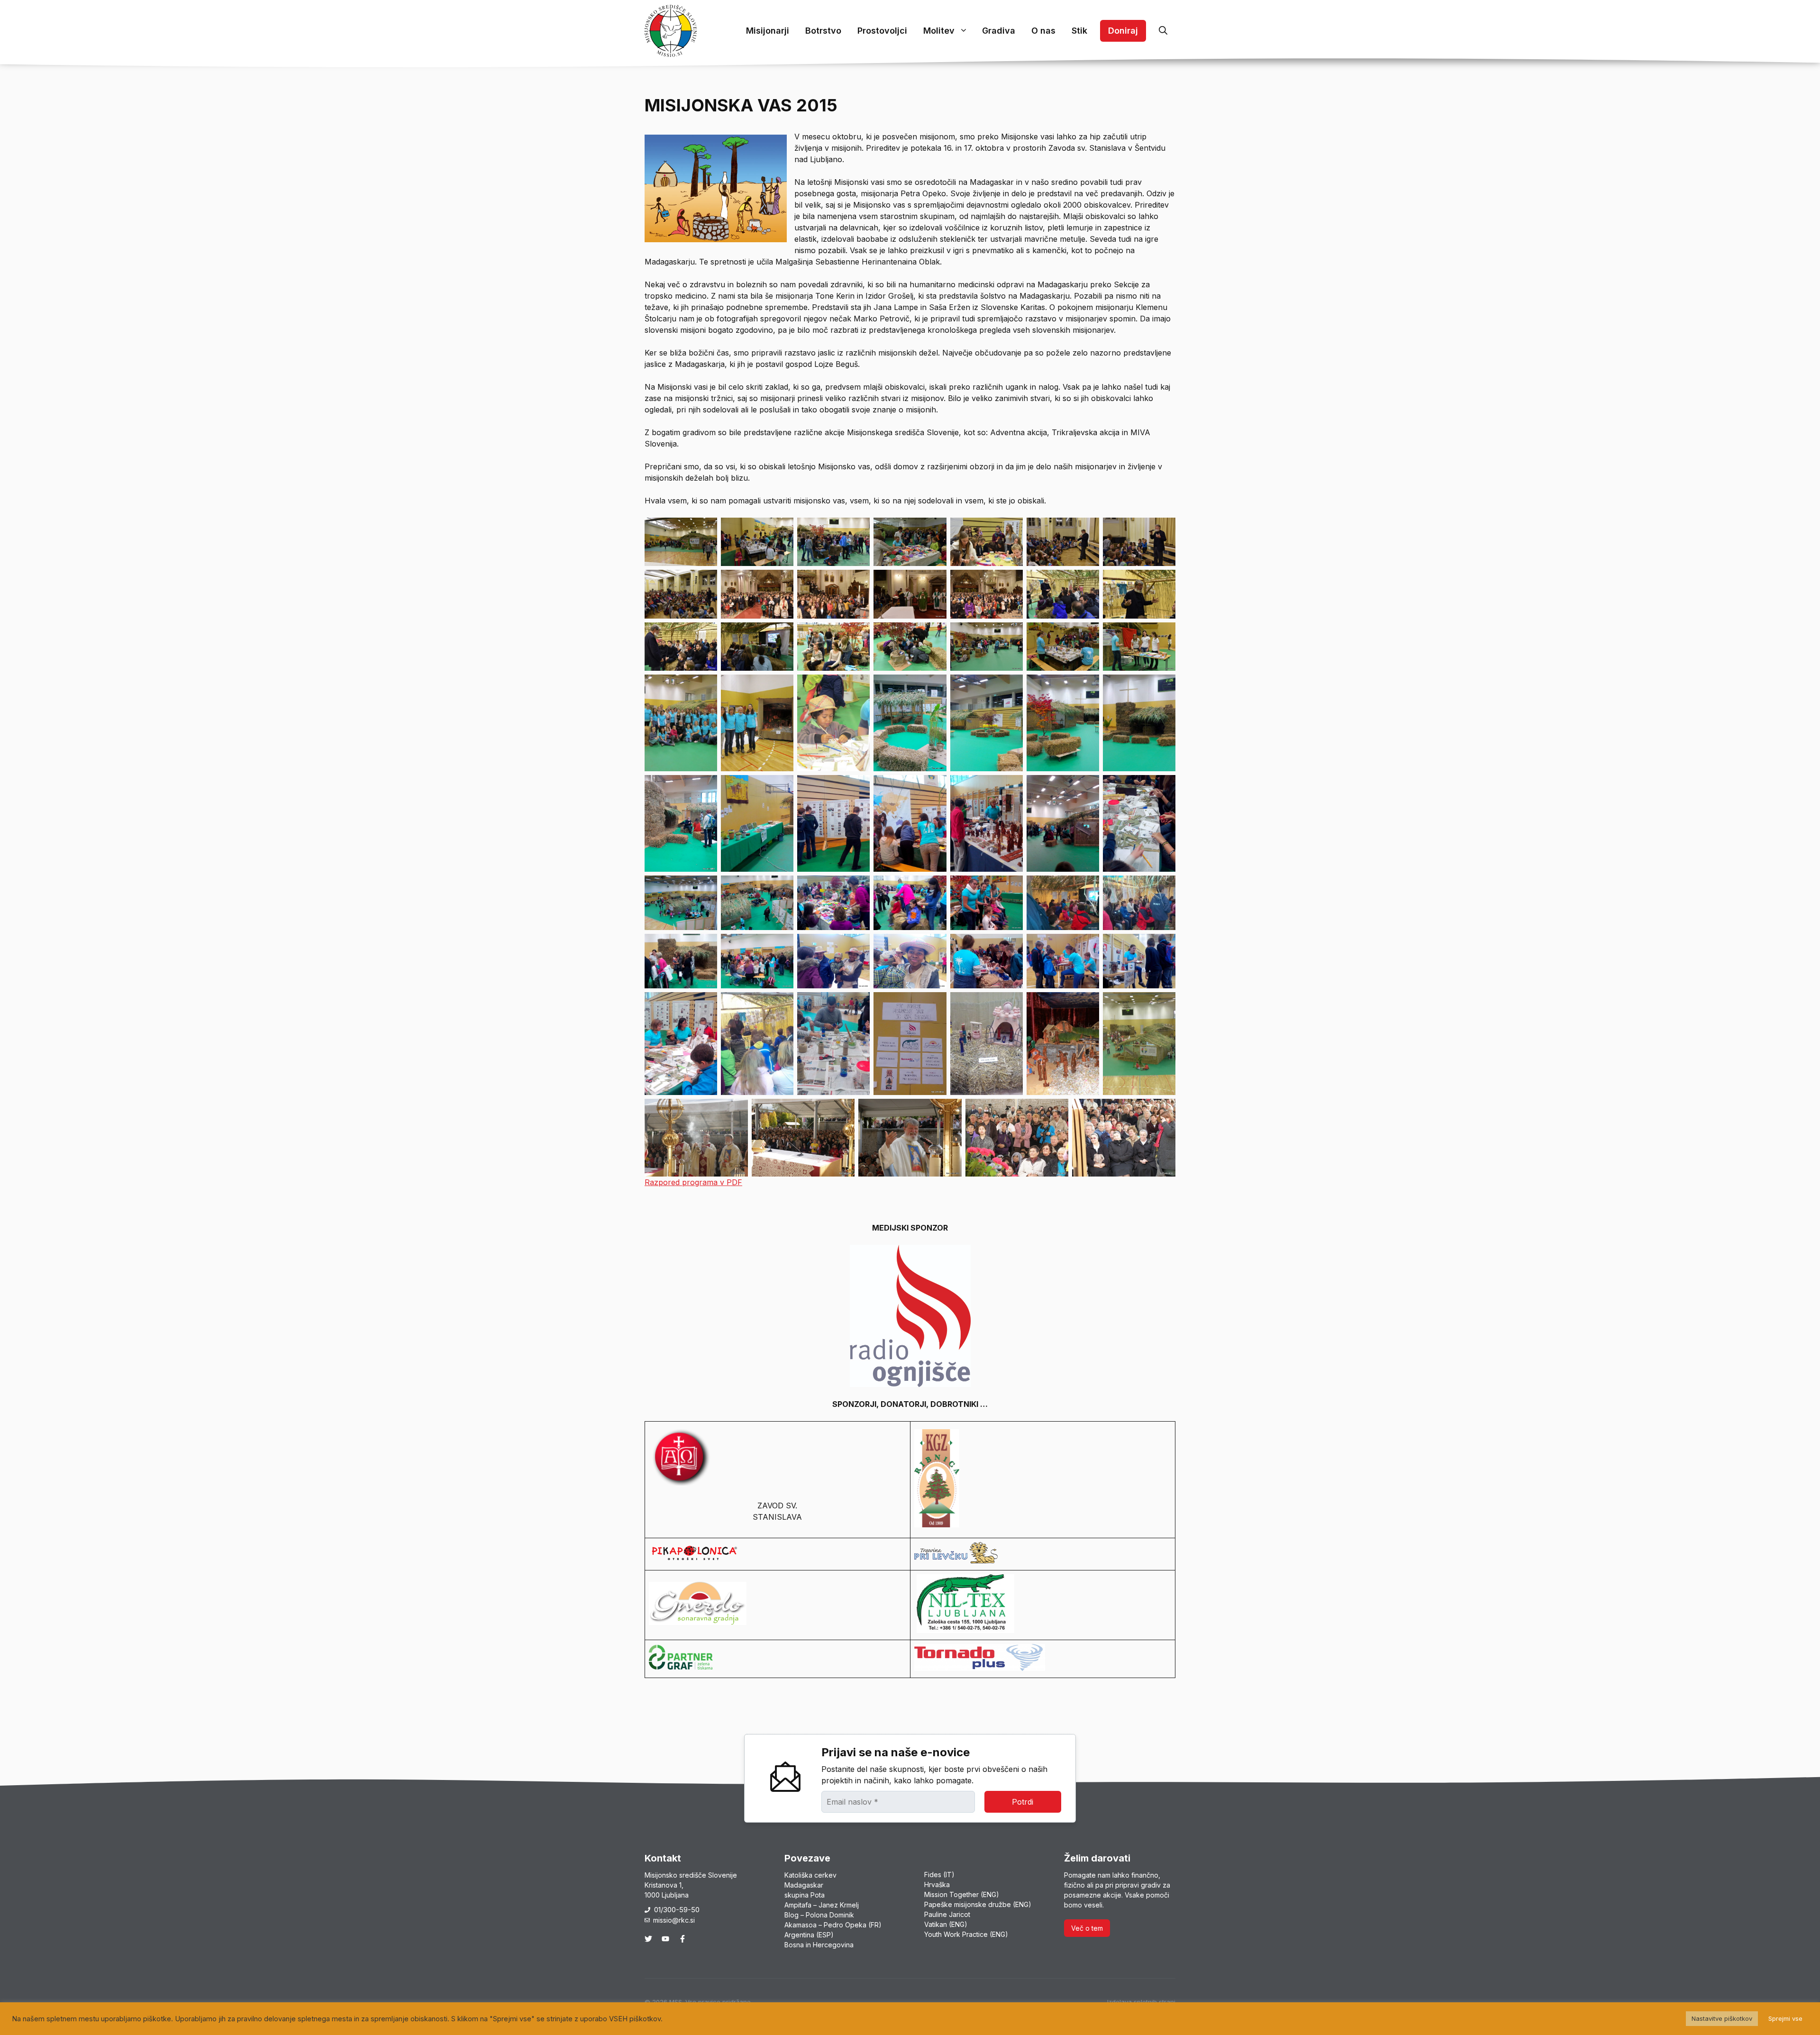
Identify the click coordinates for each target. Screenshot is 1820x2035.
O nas (1043, 31)
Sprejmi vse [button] (1785, 2018)
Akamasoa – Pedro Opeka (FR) (833, 1925)
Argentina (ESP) (809, 1935)
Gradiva (999, 31)
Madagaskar (804, 1885)
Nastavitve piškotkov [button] (1722, 2018)
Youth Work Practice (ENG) (966, 1934)
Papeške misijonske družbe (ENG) (978, 1904)
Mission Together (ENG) (962, 1894)
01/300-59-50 (677, 1910)
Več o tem (1087, 1928)
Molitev (939, 31)
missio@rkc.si (674, 1920)
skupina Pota (805, 1895)
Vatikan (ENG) (946, 1924)
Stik (1079, 31)
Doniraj (1123, 31)
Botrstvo (823, 31)
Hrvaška (937, 1884)
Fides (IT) (939, 1875)
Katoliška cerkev (810, 1875)
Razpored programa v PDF (693, 1182)
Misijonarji (768, 31)
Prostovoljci (882, 31)
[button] (1163, 31)
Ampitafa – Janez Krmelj (822, 1905)
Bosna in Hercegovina (819, 1945)
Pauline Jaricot (947, 1914)
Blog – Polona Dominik (819, 1915)
